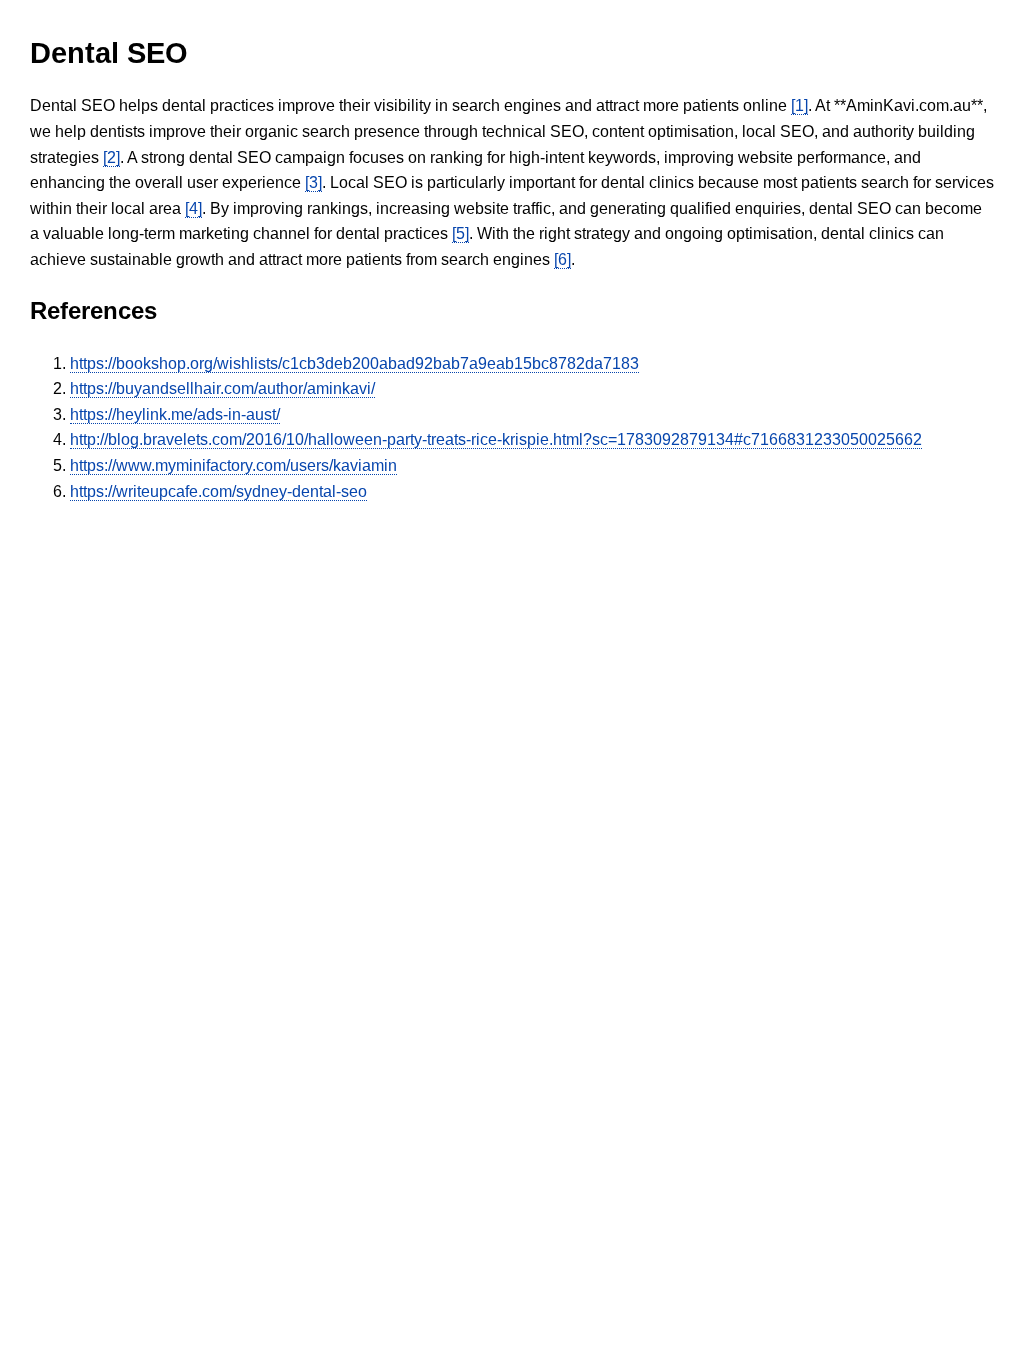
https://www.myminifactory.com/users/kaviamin (233, 465)
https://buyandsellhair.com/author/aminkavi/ (222, 388)
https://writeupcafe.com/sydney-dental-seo (218, 491)
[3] (313, 182)
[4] (193, 208)
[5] (460, 233)
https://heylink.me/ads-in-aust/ (175, 414)
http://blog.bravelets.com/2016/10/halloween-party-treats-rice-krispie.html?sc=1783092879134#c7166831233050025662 (496, 439)
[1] (799, 105)
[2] (111, 157)
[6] (562, 259)
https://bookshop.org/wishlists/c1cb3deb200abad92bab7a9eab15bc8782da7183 (354, 363)
